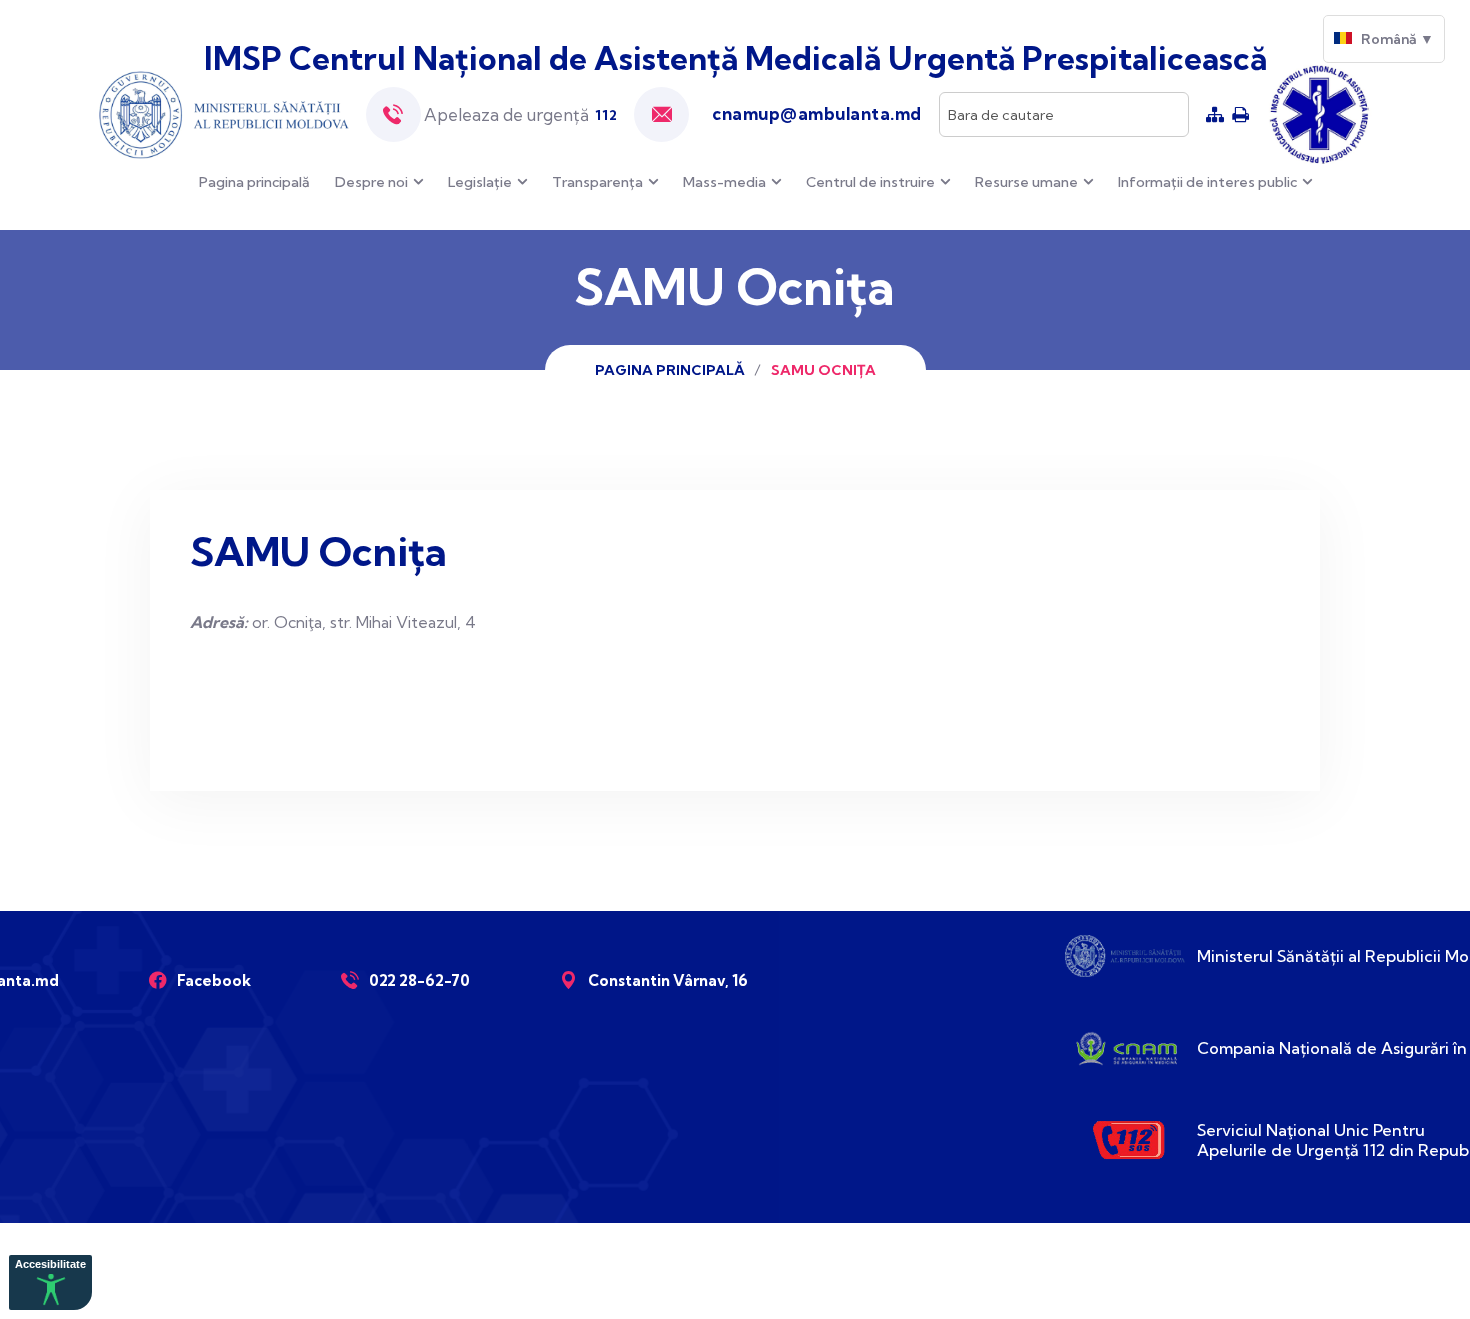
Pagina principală (254, 182)
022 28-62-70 (419, 980)
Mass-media (724, 182)
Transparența (597, 182)
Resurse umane (1026, 182)
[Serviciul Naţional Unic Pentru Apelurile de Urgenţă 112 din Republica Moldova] (1125, 1140)
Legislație (480, 182)
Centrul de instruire (870, 182)
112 (606, 115)
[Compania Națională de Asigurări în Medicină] (1125, 1048)
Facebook (214, 980)
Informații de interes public (1207, 182)
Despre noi (371, 182)
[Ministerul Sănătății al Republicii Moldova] (1125, 956)
